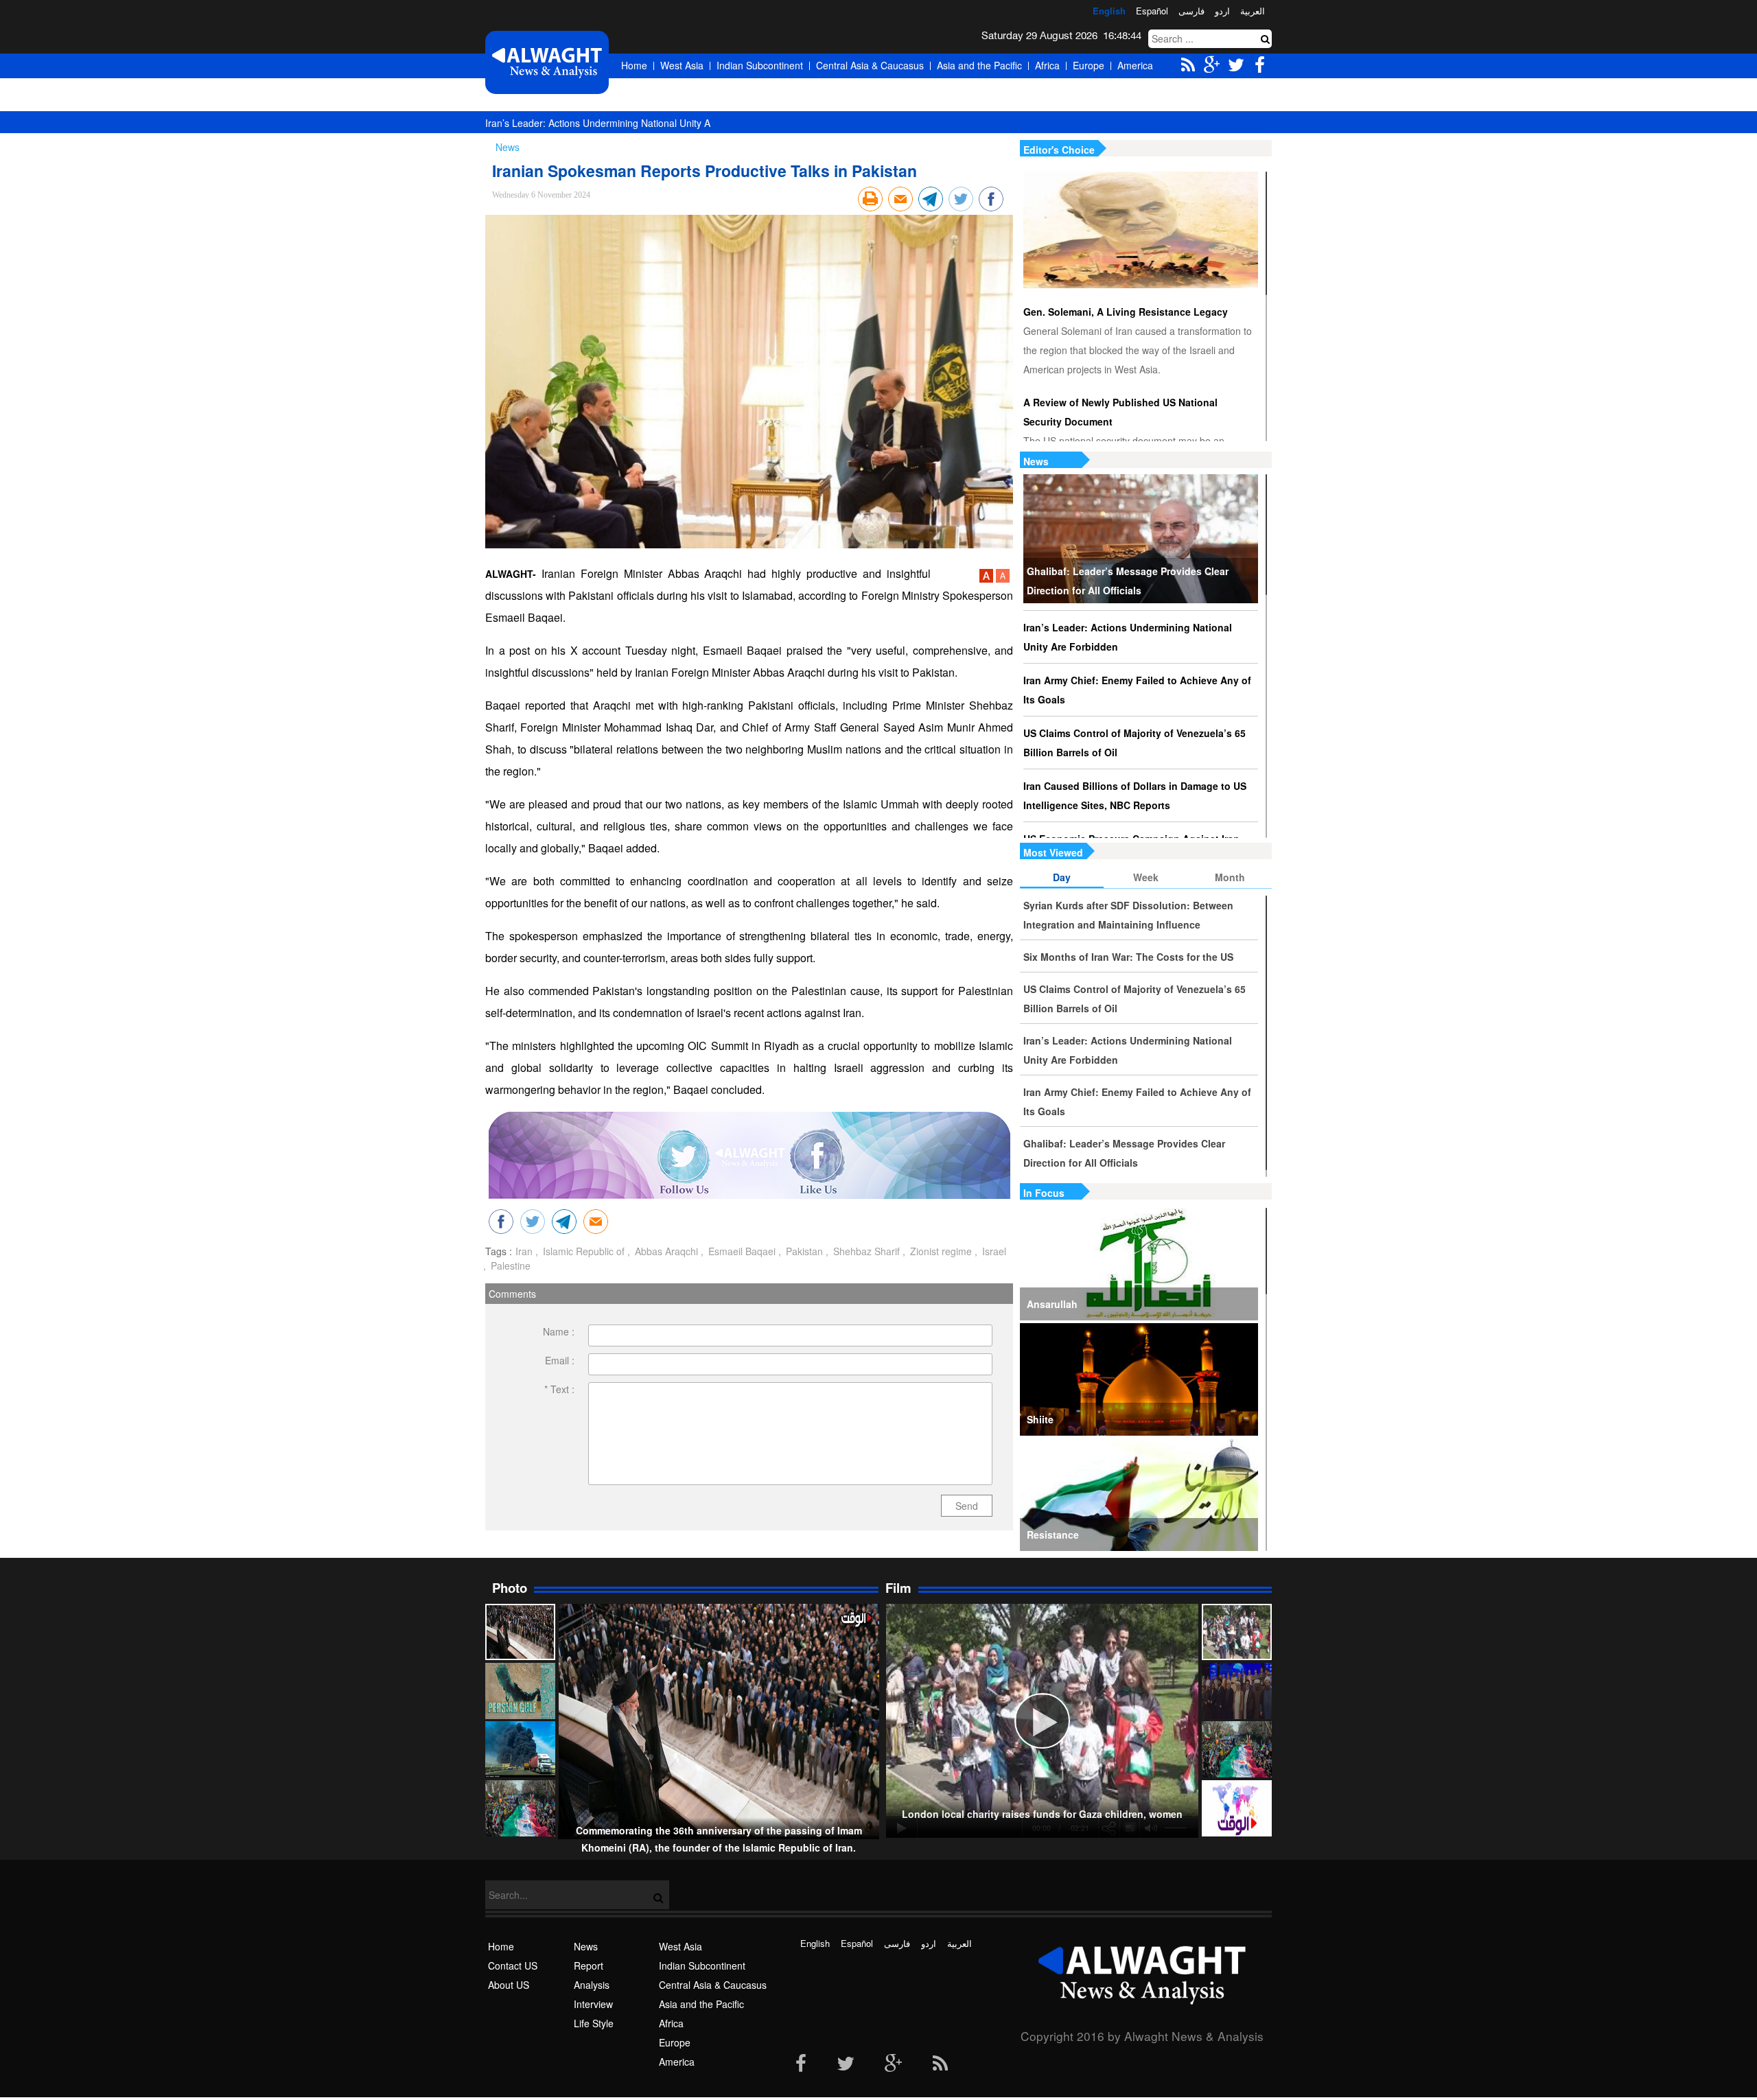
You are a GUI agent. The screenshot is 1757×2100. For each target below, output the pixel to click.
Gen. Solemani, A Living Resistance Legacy (1126, 312)
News (1036, 461)
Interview (593, 2004)
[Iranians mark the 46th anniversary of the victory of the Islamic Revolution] (1237, 1749)
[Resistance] (1139, 1495)
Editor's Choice (1059, 150)
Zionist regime (940, 1251)
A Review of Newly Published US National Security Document (1120, 412)
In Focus (1044, 1193)
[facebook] (801, 2064)
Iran (524, 1251)
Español (1152, 11)
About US (509, 1985)
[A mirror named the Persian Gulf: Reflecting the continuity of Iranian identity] (520, 1691)
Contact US (513, 1965)
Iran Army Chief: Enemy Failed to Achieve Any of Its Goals (1137, 690)
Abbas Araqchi (665, 1251)
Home (634, 65)
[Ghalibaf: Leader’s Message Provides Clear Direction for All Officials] (1141, 539)
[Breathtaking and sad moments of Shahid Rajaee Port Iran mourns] (520, 1749)
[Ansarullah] (1139, 1264)
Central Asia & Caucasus (870, 65)
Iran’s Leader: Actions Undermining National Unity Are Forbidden (626, 123)
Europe (1089, 65)
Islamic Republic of (582, 1251)
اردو (1222, 11)
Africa (1047, 65)
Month (1230, 877)
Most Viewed (1053, 852)
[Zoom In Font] (988, 579)
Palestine (509, 1265)
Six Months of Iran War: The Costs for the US (1128, 957)
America (1135, 65)
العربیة (1253, 11)
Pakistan (803, 1251)
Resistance (1053, 1535)
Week (1146, 877)
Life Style (594, 2023)
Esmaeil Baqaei (741, 1251)
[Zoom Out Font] (1003, 579)
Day (1062, 877)
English (1109, 11)
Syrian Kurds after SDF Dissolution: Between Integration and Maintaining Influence (1128, 915)
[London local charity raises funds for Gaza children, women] (1237, 1632)
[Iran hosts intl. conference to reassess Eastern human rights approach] (1237, 1691)
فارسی (1191, 11)
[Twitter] (846, 2064)
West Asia (682, 65)
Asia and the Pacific (979, 65)
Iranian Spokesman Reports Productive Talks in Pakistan (705, 171)
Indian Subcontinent (760, 65)
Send (967, 1506)
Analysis (592, 1985)
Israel (993, 1251)
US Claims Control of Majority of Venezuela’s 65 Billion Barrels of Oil (1135, 743)
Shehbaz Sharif (865, 1251)
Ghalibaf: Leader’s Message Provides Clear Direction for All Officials (1128, 581)
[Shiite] (1139, 1379)
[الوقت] (547, 62)
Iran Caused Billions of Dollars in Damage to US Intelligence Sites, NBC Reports (1135, 795)
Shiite (1040, 1419)
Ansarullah (1052, 1304)
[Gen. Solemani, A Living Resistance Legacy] (1141, 230)
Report (589, 1965)
